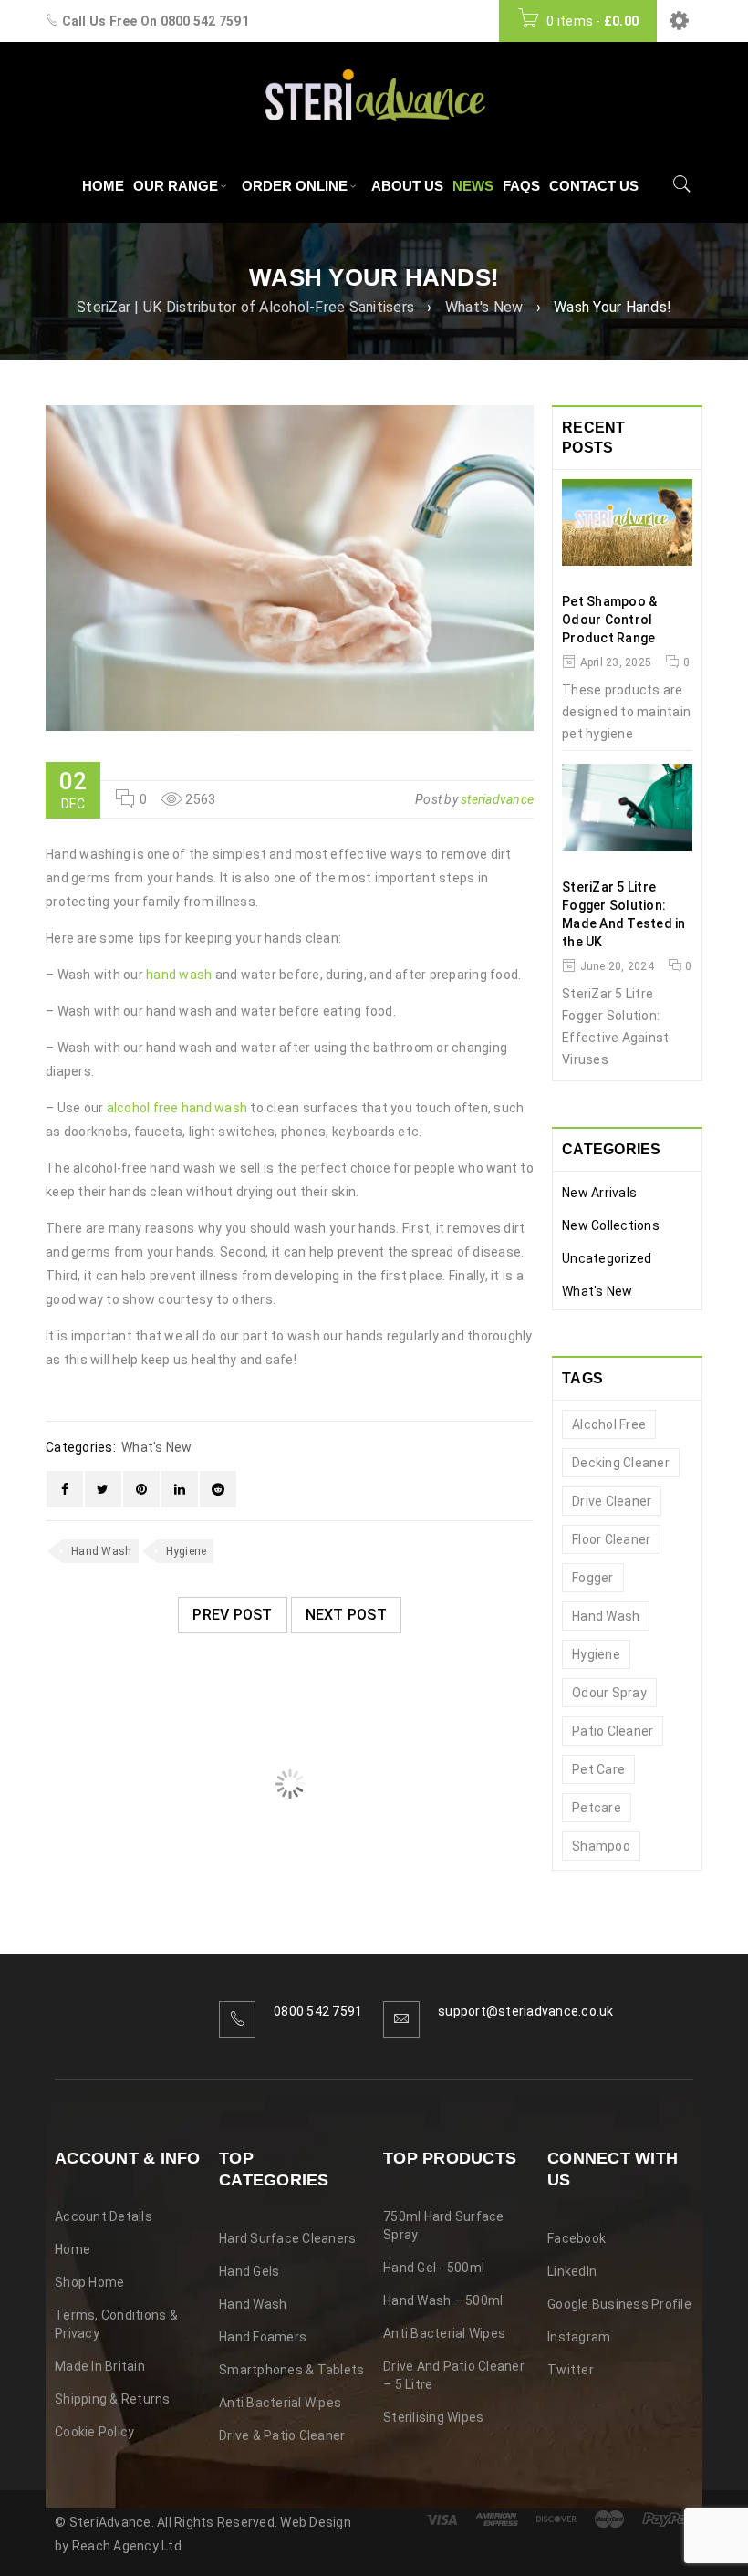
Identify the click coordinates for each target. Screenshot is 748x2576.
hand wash (179, 975)
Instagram (579, 2337)
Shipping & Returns (113, 2399)
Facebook (577, 2238)
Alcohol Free (609, 1424)
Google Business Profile (619, 2304)
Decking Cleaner (621, 1463)
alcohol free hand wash (177, 1108)
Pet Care (598, 1769)
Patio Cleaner (613, 1731)
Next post (346, 1615)
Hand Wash (101, 1551)
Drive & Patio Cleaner (282, 2435)
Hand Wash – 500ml (443, 2300)
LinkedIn (572, 2271)
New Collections (611, 1225)
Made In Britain (100, 2366)
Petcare (597, 1808)
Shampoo (601, 1846)
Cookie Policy (94, 2432)
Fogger (593, 1578)
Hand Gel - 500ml (434, 2268)
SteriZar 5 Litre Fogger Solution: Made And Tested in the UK (624, 914)
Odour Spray (609, 1693)
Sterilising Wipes (433, 2417)
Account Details (104, 2216)
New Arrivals (599, 1193)
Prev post (232, 1615)
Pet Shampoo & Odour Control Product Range (609, 620)
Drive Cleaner (612, 1501)
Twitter (571, 2370)
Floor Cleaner (611, 1539)
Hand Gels (249, 2271)
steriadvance (497, 799)
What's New (484, 307)
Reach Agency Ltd (127, 2546)
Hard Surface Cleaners (287, 2238)
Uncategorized (607, 1258)
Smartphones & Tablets (291, 2370)
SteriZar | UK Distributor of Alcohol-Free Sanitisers (245, 307)
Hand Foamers (263, 2337)
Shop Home (89, 2282)
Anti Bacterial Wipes (280, 2403)
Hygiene (187, 1551)
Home (73, 2249)
